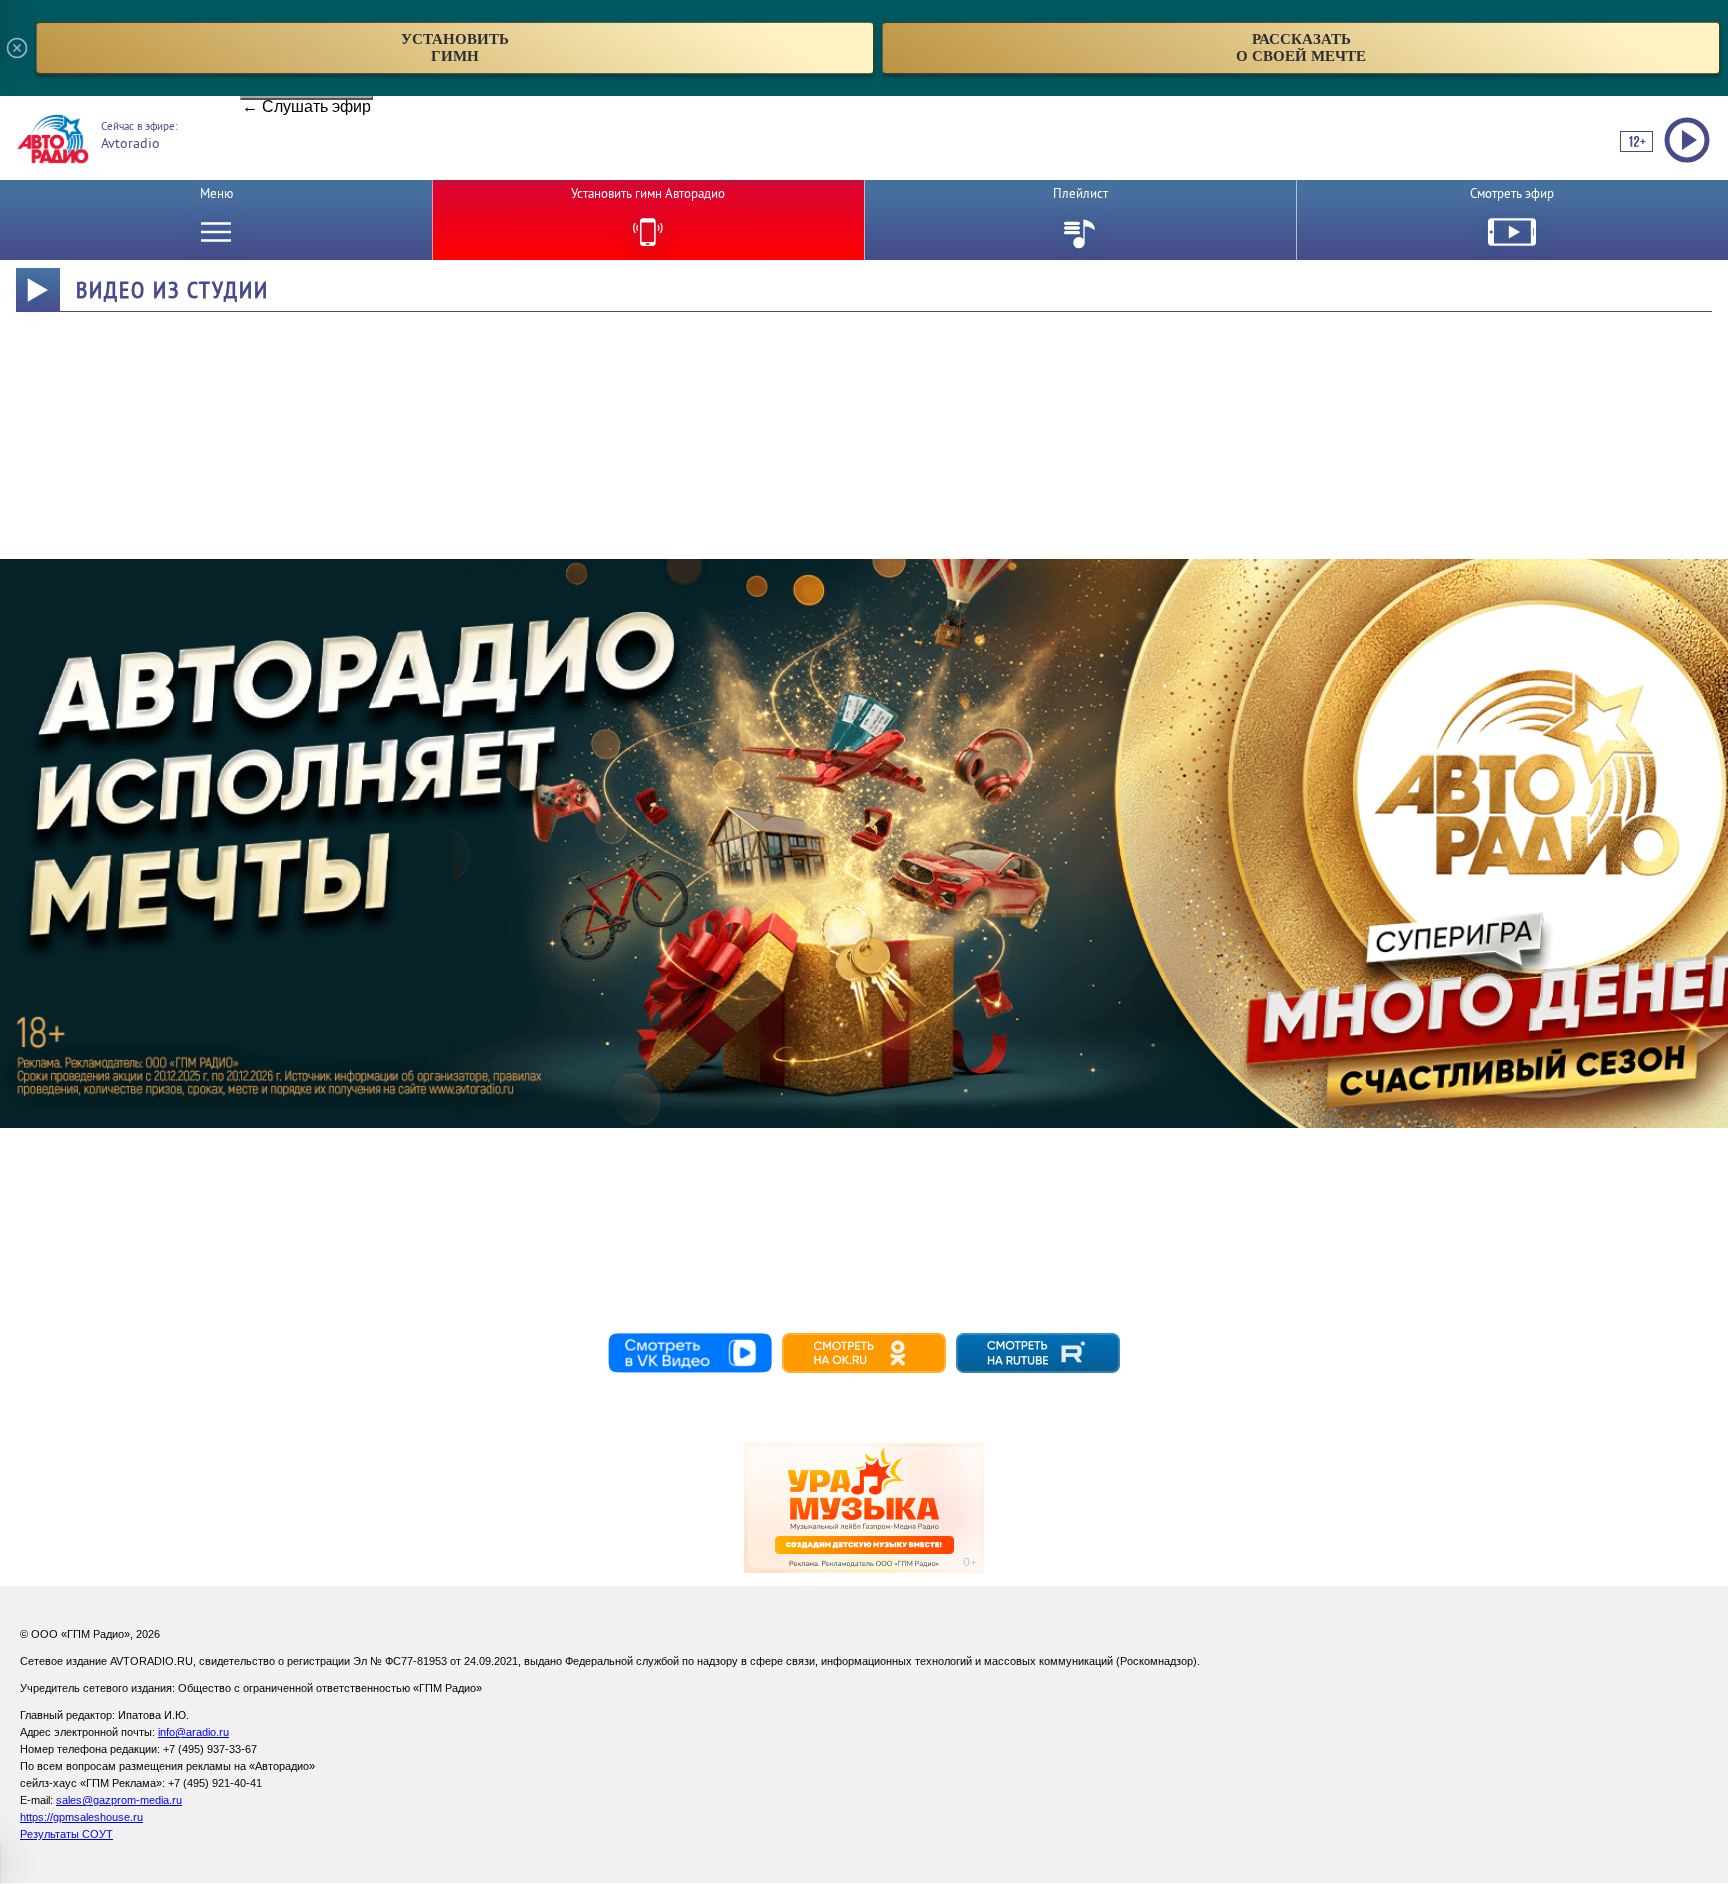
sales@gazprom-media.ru (119, 1800)
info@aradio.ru (193, 1732)
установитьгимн (455, 47)
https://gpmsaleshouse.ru (81, 1817)
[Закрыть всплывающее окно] (17, 48)
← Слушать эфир (306, 99)
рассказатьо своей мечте (1301, 47)
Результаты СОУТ (66, 1834)
